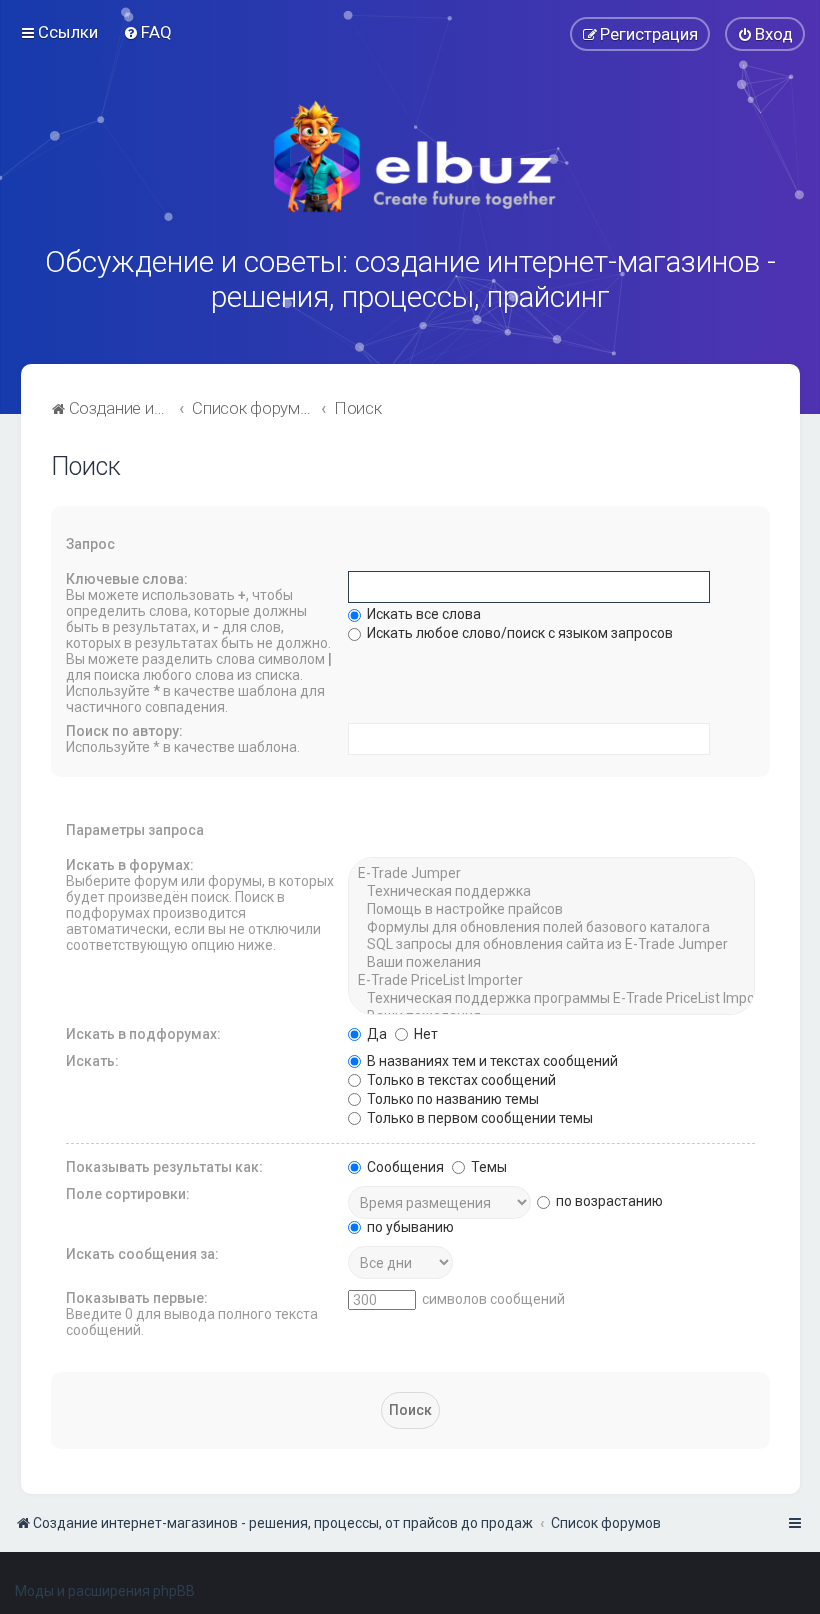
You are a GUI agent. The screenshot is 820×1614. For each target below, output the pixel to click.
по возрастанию (608, 1201)
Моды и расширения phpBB (105, 1591)
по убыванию (409, 1227)
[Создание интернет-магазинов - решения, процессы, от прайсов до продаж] (410, 157)
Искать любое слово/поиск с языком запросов (518, 633)
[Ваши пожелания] (551, 963)
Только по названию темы (451, 1099)
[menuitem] (147, 32)
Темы (487, 1167)
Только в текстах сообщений (460, 1080)
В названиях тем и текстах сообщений (491, 1061)
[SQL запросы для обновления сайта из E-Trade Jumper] (551, 945)
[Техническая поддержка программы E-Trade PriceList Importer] (551, 999)
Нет (424, 1034)
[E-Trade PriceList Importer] (551, 981)
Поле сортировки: (128, 1194)
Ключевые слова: (127, 579)
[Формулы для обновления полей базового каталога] (551, 928)
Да (375, 1034)
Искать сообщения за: (142, 1254)
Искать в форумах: (130, 865)
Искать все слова (422, 614)
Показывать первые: (137, 1298)
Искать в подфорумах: (143, 1034)
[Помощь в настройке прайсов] (551, 910)
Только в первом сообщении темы (478, 1118)
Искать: (92, 1061)
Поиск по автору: (124, 731)
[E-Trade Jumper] (551, 874)
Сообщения (404, 1167)
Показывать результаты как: (164, 1167)
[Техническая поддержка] (551, 892)
